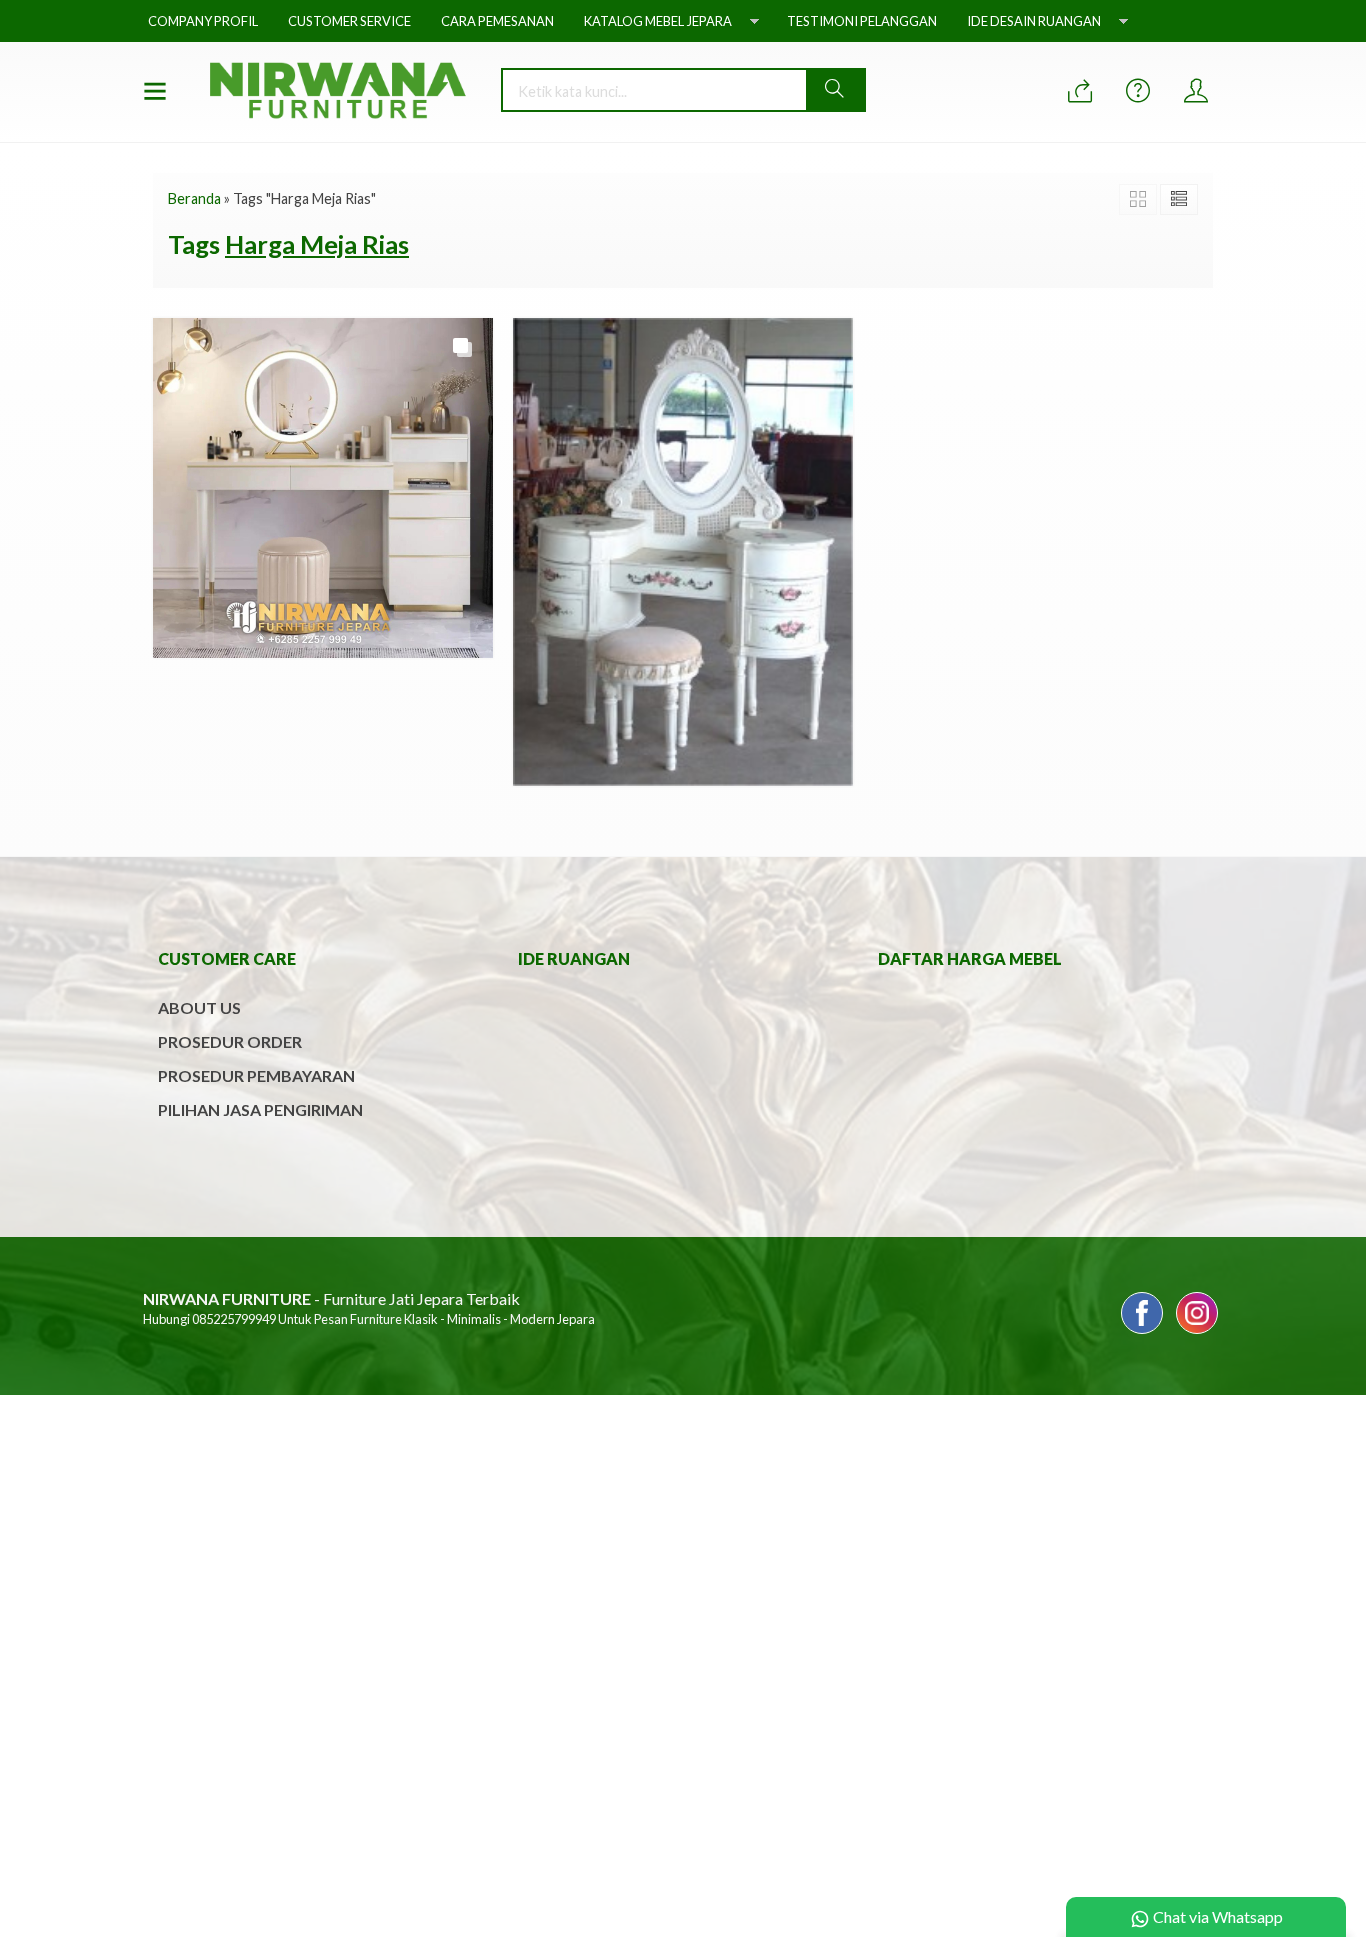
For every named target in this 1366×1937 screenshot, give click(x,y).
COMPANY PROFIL (203, 21)
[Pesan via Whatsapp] (1080, 91)
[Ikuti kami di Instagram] (1197, 1332)
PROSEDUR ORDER (230, 1041)
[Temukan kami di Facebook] (1142, 1332)
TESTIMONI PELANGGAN (862, 21)
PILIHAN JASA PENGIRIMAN (260, 1109)
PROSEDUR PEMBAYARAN (256, 1075)
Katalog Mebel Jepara (658, 21)
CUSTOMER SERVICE (349, 21)
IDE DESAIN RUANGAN (1034, 21)
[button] (835, 90)
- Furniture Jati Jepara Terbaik (331, 1298)
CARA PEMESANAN (497, 21)
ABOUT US (199, 1007)
